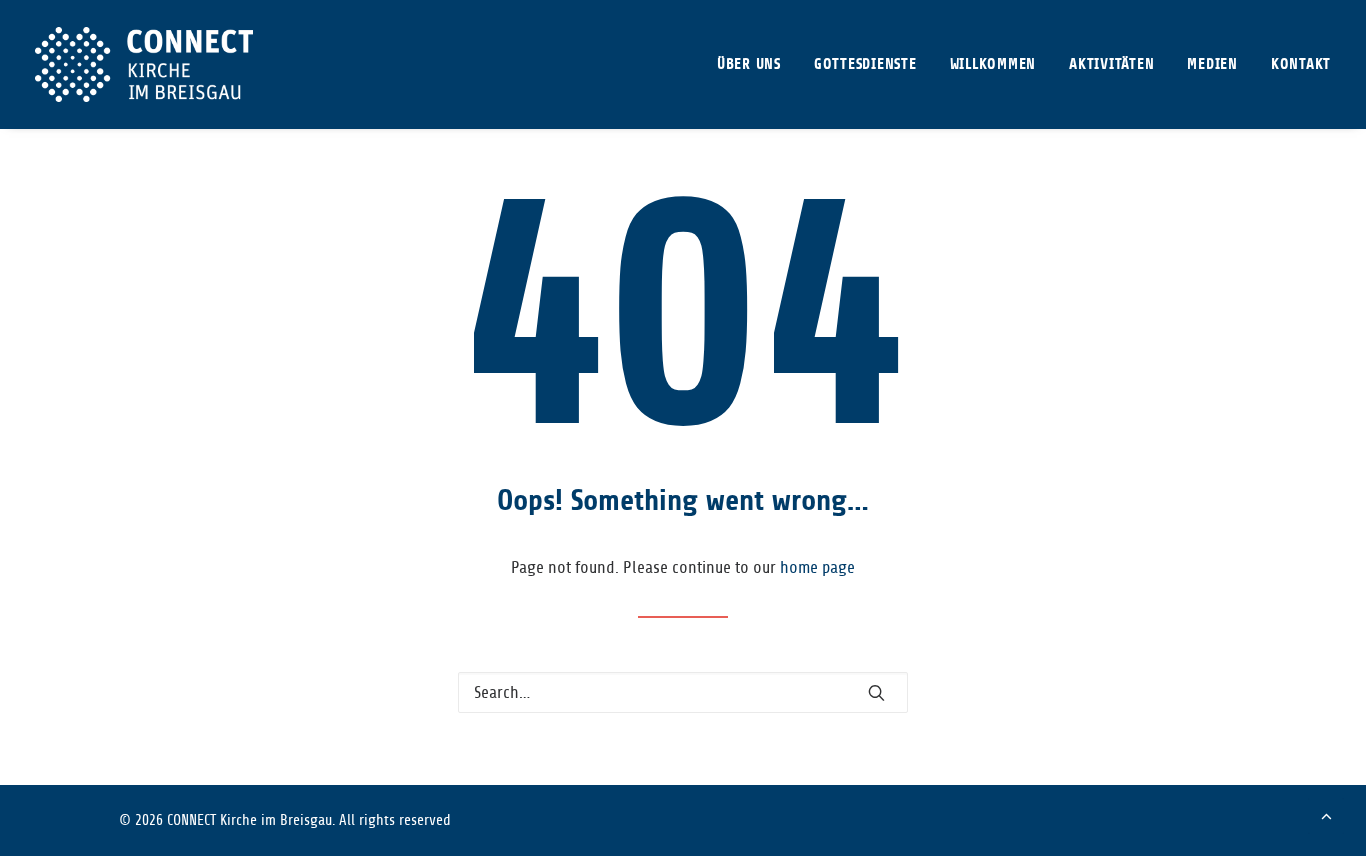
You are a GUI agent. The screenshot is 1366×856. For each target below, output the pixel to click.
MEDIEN (1212, 64)
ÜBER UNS (749, 64)
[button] (876, 692)
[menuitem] (756, 64)
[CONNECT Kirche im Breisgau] (144, 64)
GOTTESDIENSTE (865, 64)
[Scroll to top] (1326, 814)
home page (817, 567)
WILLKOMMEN (993, 64)
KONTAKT (1301, 64)
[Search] (683, 692)
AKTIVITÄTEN (1111, 64)
